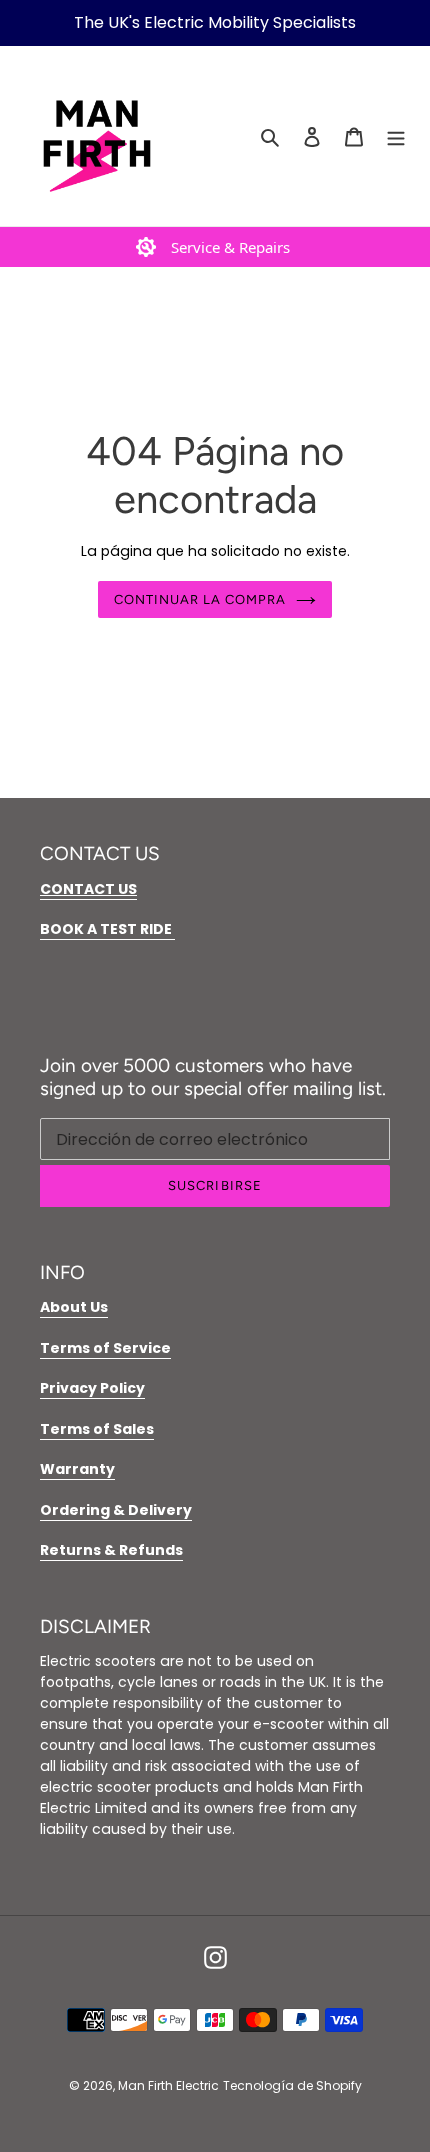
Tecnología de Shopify (292, 2085)
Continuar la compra (200, 599)
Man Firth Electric (168, 2085)
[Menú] (396, 136)
